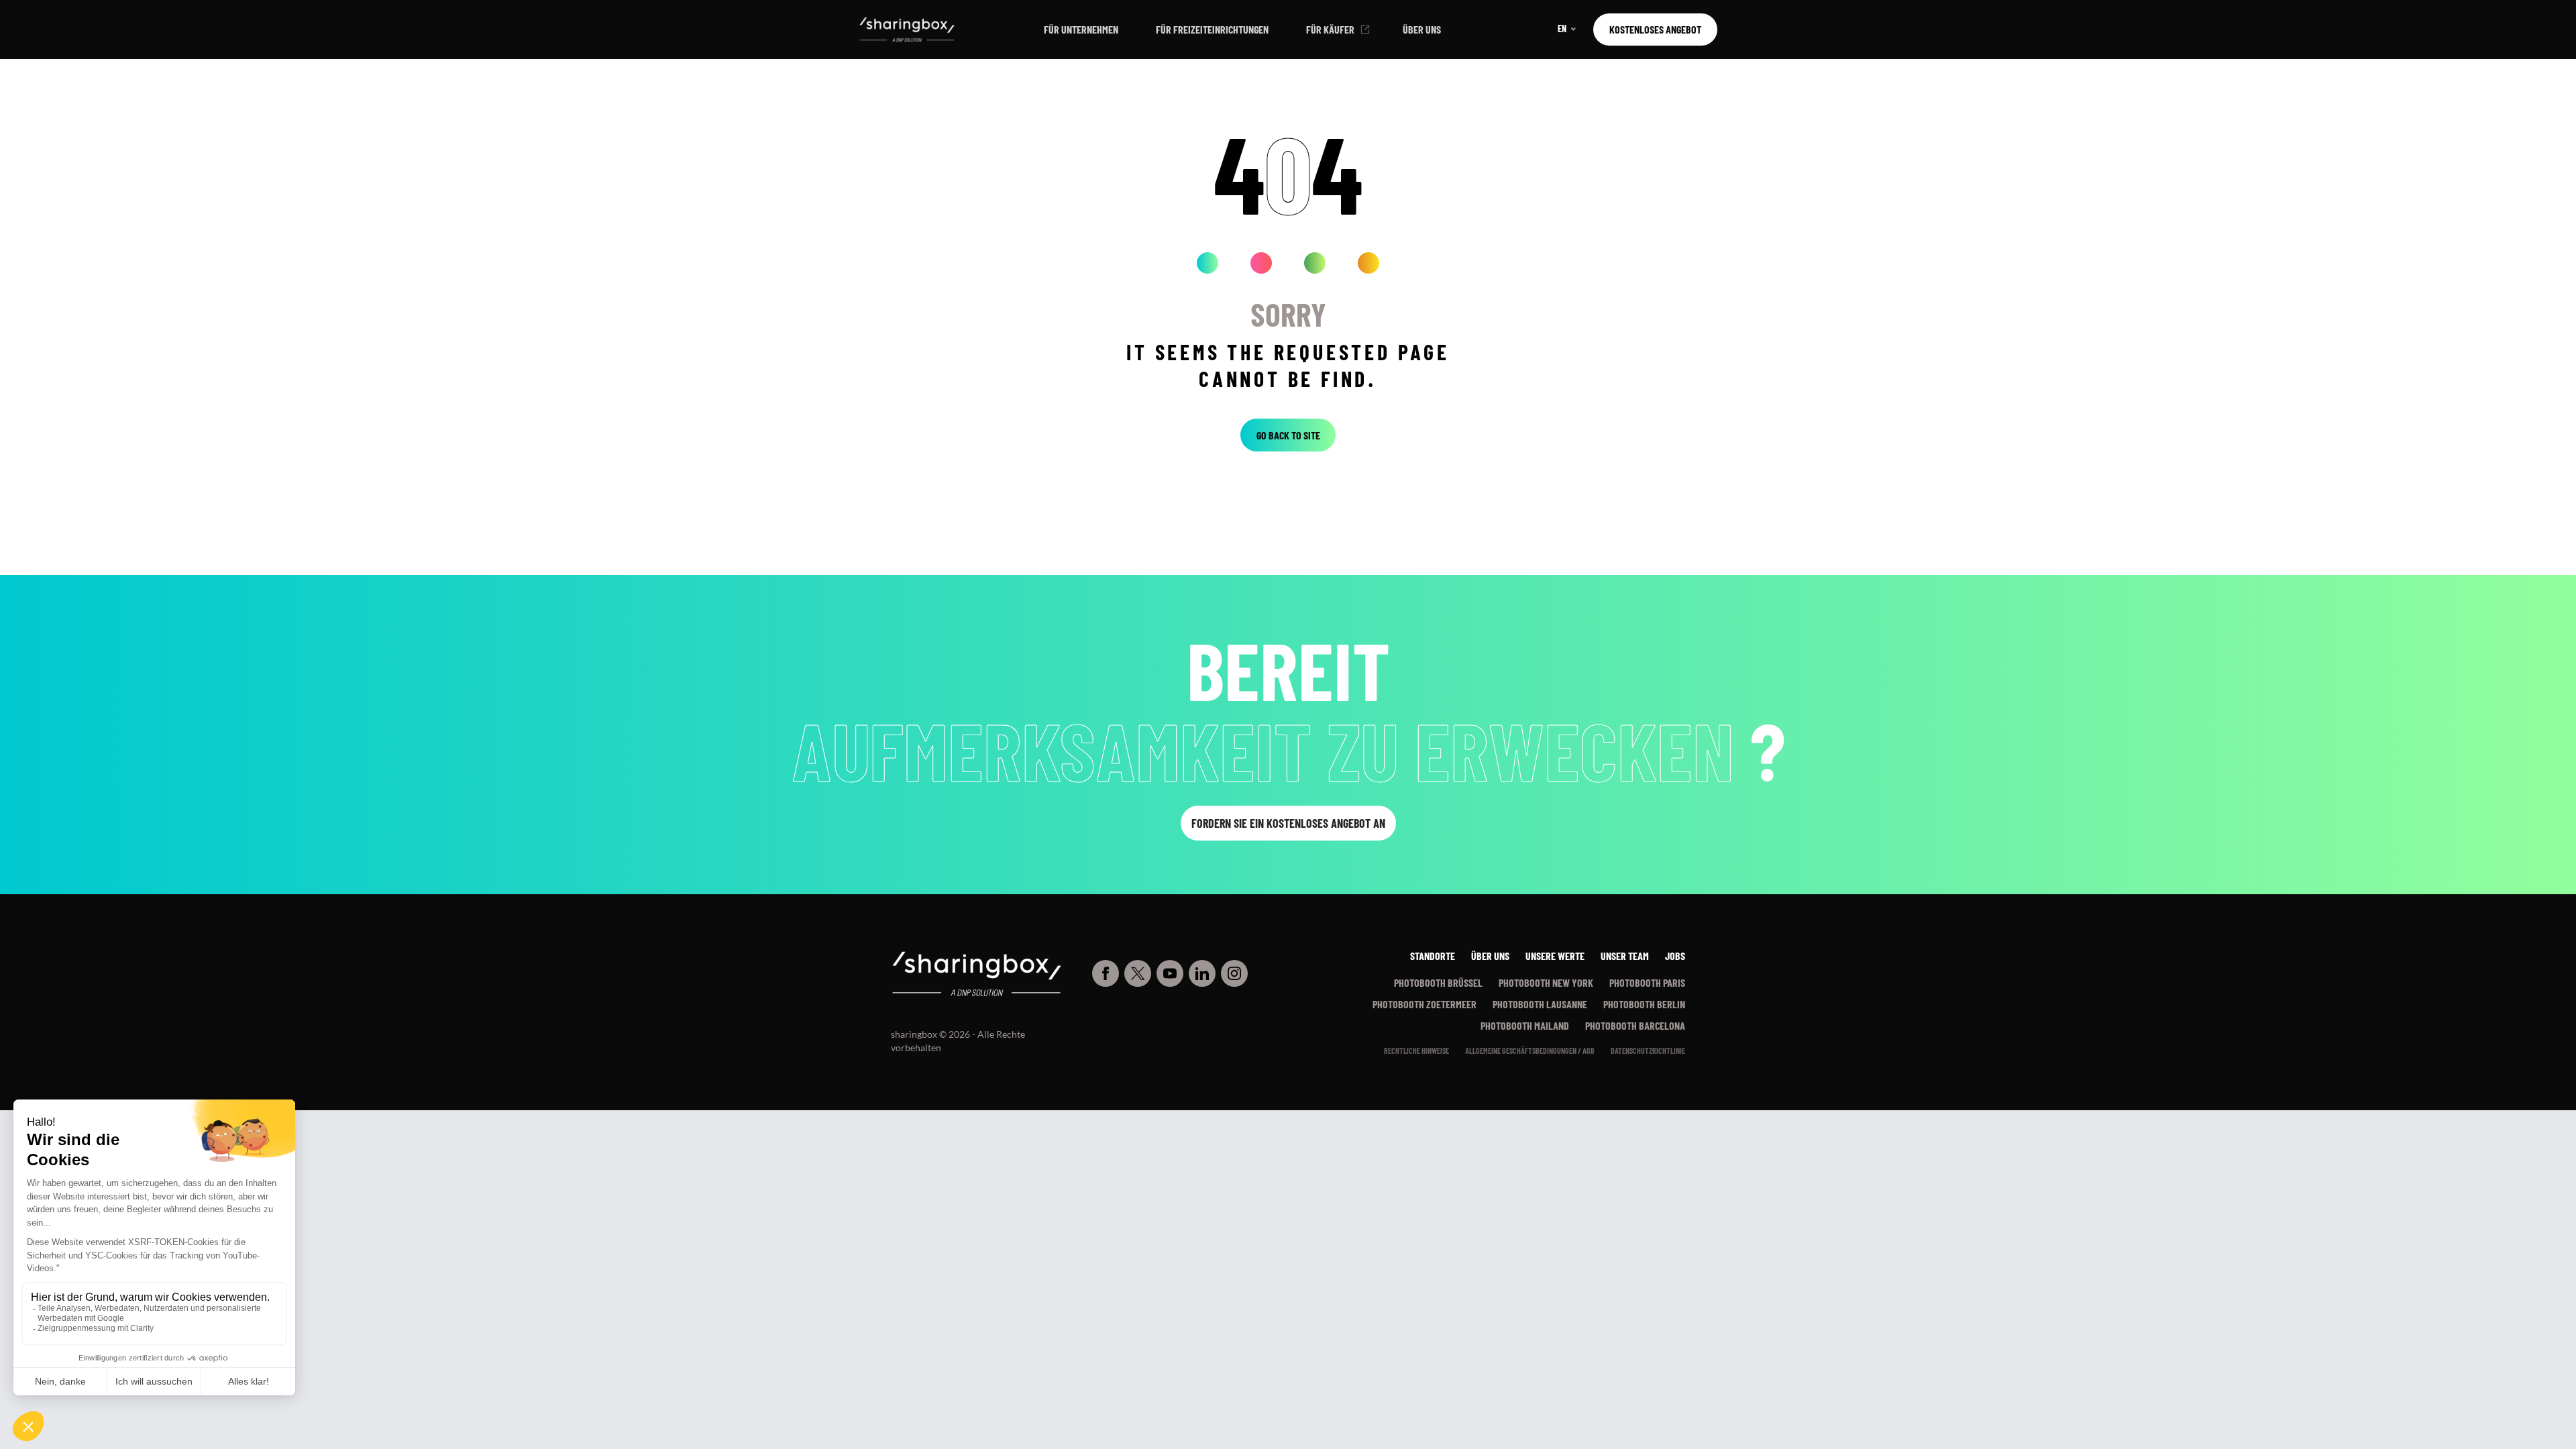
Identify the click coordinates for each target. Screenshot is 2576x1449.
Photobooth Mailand (1525, 1025)
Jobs (1675, 956)
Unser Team (1625, 956)
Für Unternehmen (1081, 29)
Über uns (1422, 29)
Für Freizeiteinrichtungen (1212, 29)
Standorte (1433, 956)
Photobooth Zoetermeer (1425, 1004)
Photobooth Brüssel (1438, 982)
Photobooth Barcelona (1635, 1025)
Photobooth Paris (1647, 982)
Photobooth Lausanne (1540, 1004)
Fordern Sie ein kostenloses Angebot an (1288, 823)
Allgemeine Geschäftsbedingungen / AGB (1530, 1051)
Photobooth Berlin (1644, 1004)
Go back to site (1288, 435)
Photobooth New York (1546, 982)
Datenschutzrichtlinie (1648, 1051)
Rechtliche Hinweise (1416, 1051)
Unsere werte (1555, 956)
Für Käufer (1330, 29)
